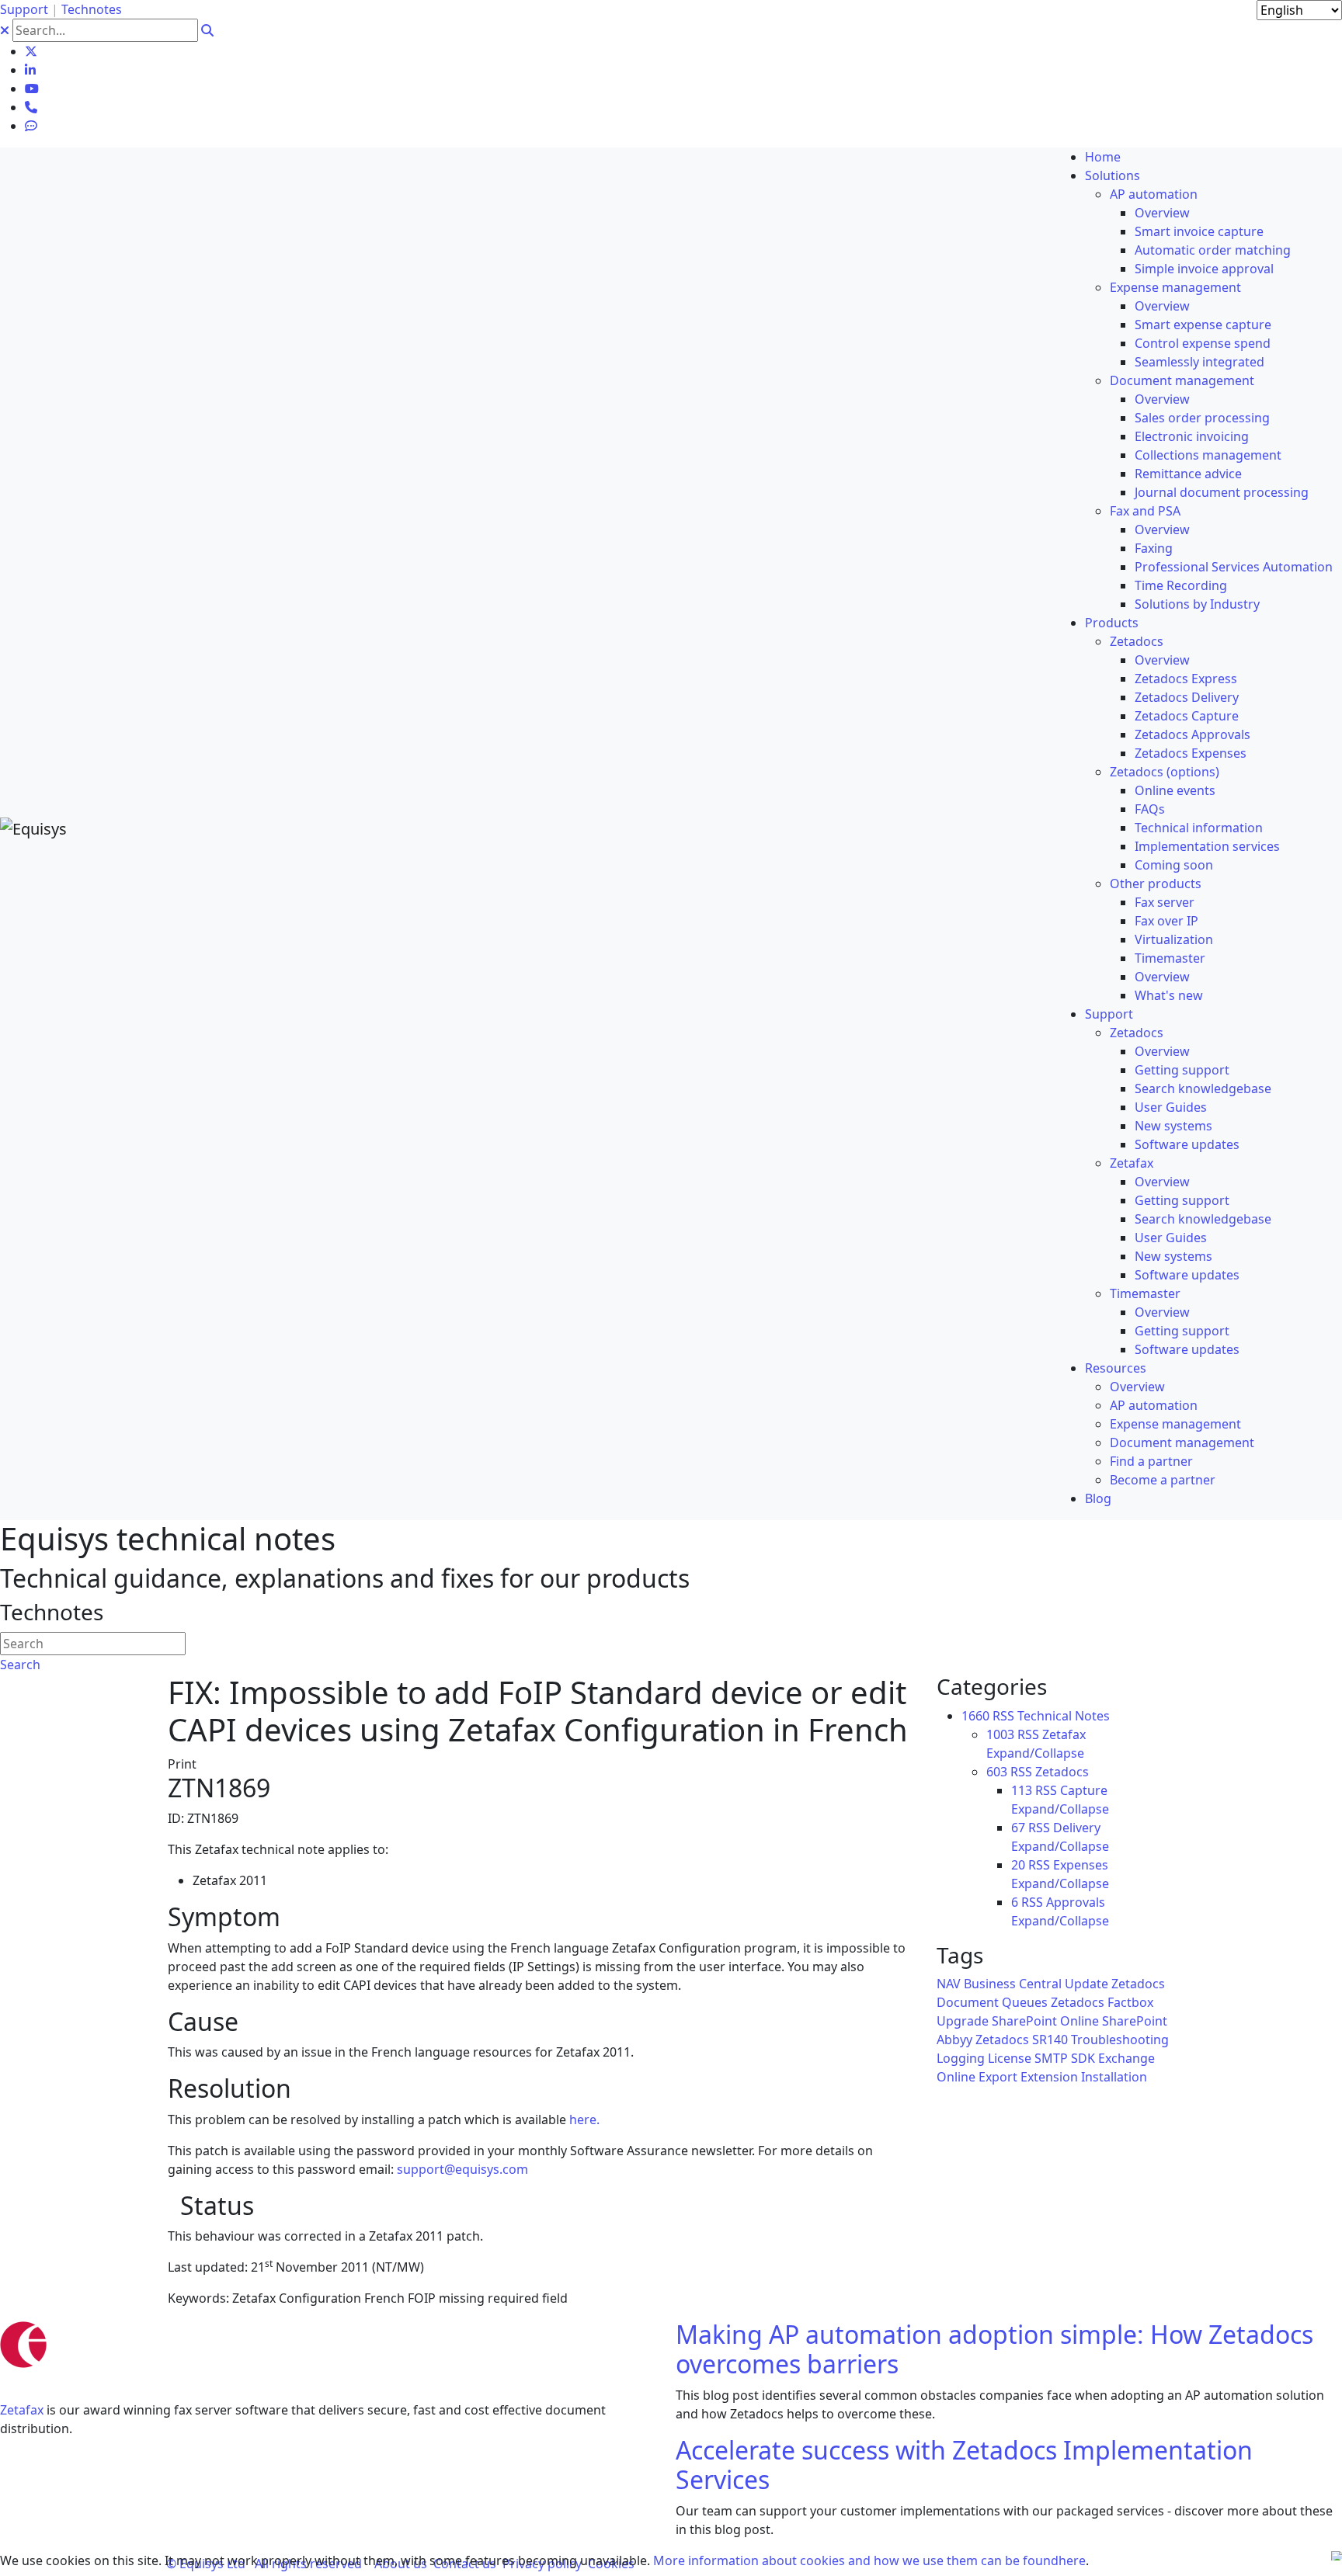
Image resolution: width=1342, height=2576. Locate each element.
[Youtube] (32, 89)
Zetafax (22, 2410)
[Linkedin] (30, 70)
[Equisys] (33, 827)
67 (1018, 1828)
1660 (975, 1716)
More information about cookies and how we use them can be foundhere (869, 2560)
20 (1018, 1865)
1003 (1000, 1734)
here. (584, 2119)
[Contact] (31, 107)
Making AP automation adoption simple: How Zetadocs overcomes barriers (994, 2349)
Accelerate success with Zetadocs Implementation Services (964, 2465)
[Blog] (31, 126)
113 (1022, 1790)
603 (997, 1772)
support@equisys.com (462, 2169)
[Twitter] (31, 51)
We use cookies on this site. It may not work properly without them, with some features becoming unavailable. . (544, 2560)
